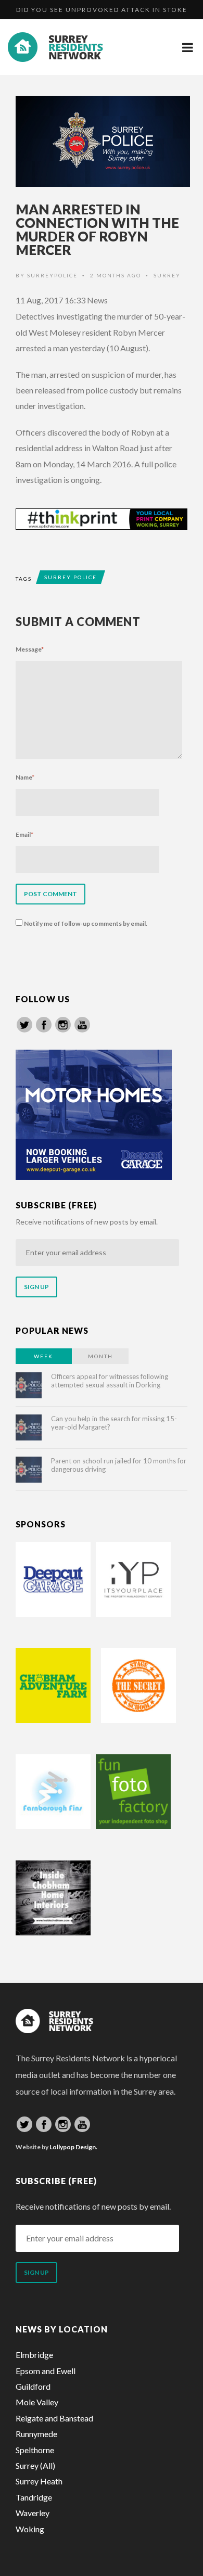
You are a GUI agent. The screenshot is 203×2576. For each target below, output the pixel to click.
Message (30, 649)
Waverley (33, 2513)
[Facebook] (44, 1025)
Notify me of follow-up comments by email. (86, 923)
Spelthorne (35, 2450)
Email (24, 834)
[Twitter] (24, 1025)
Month (100, 1356)
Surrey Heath (39, 2481)
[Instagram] (63, 1025)
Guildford (33, 2386)
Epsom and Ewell (46, 2371)
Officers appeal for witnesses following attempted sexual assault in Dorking (110, 1381)
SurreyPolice (52, 275)
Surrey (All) (35, 2465)
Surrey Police (71, 577)
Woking (30, 2529)
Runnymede (36, 2434)
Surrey (167, 275)
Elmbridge (34, 2355)
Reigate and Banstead (54, 2418)
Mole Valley (37, 2402)
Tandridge (34, 2497)
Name (25, 777)
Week (43, 1356)
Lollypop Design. (73, 2147)
